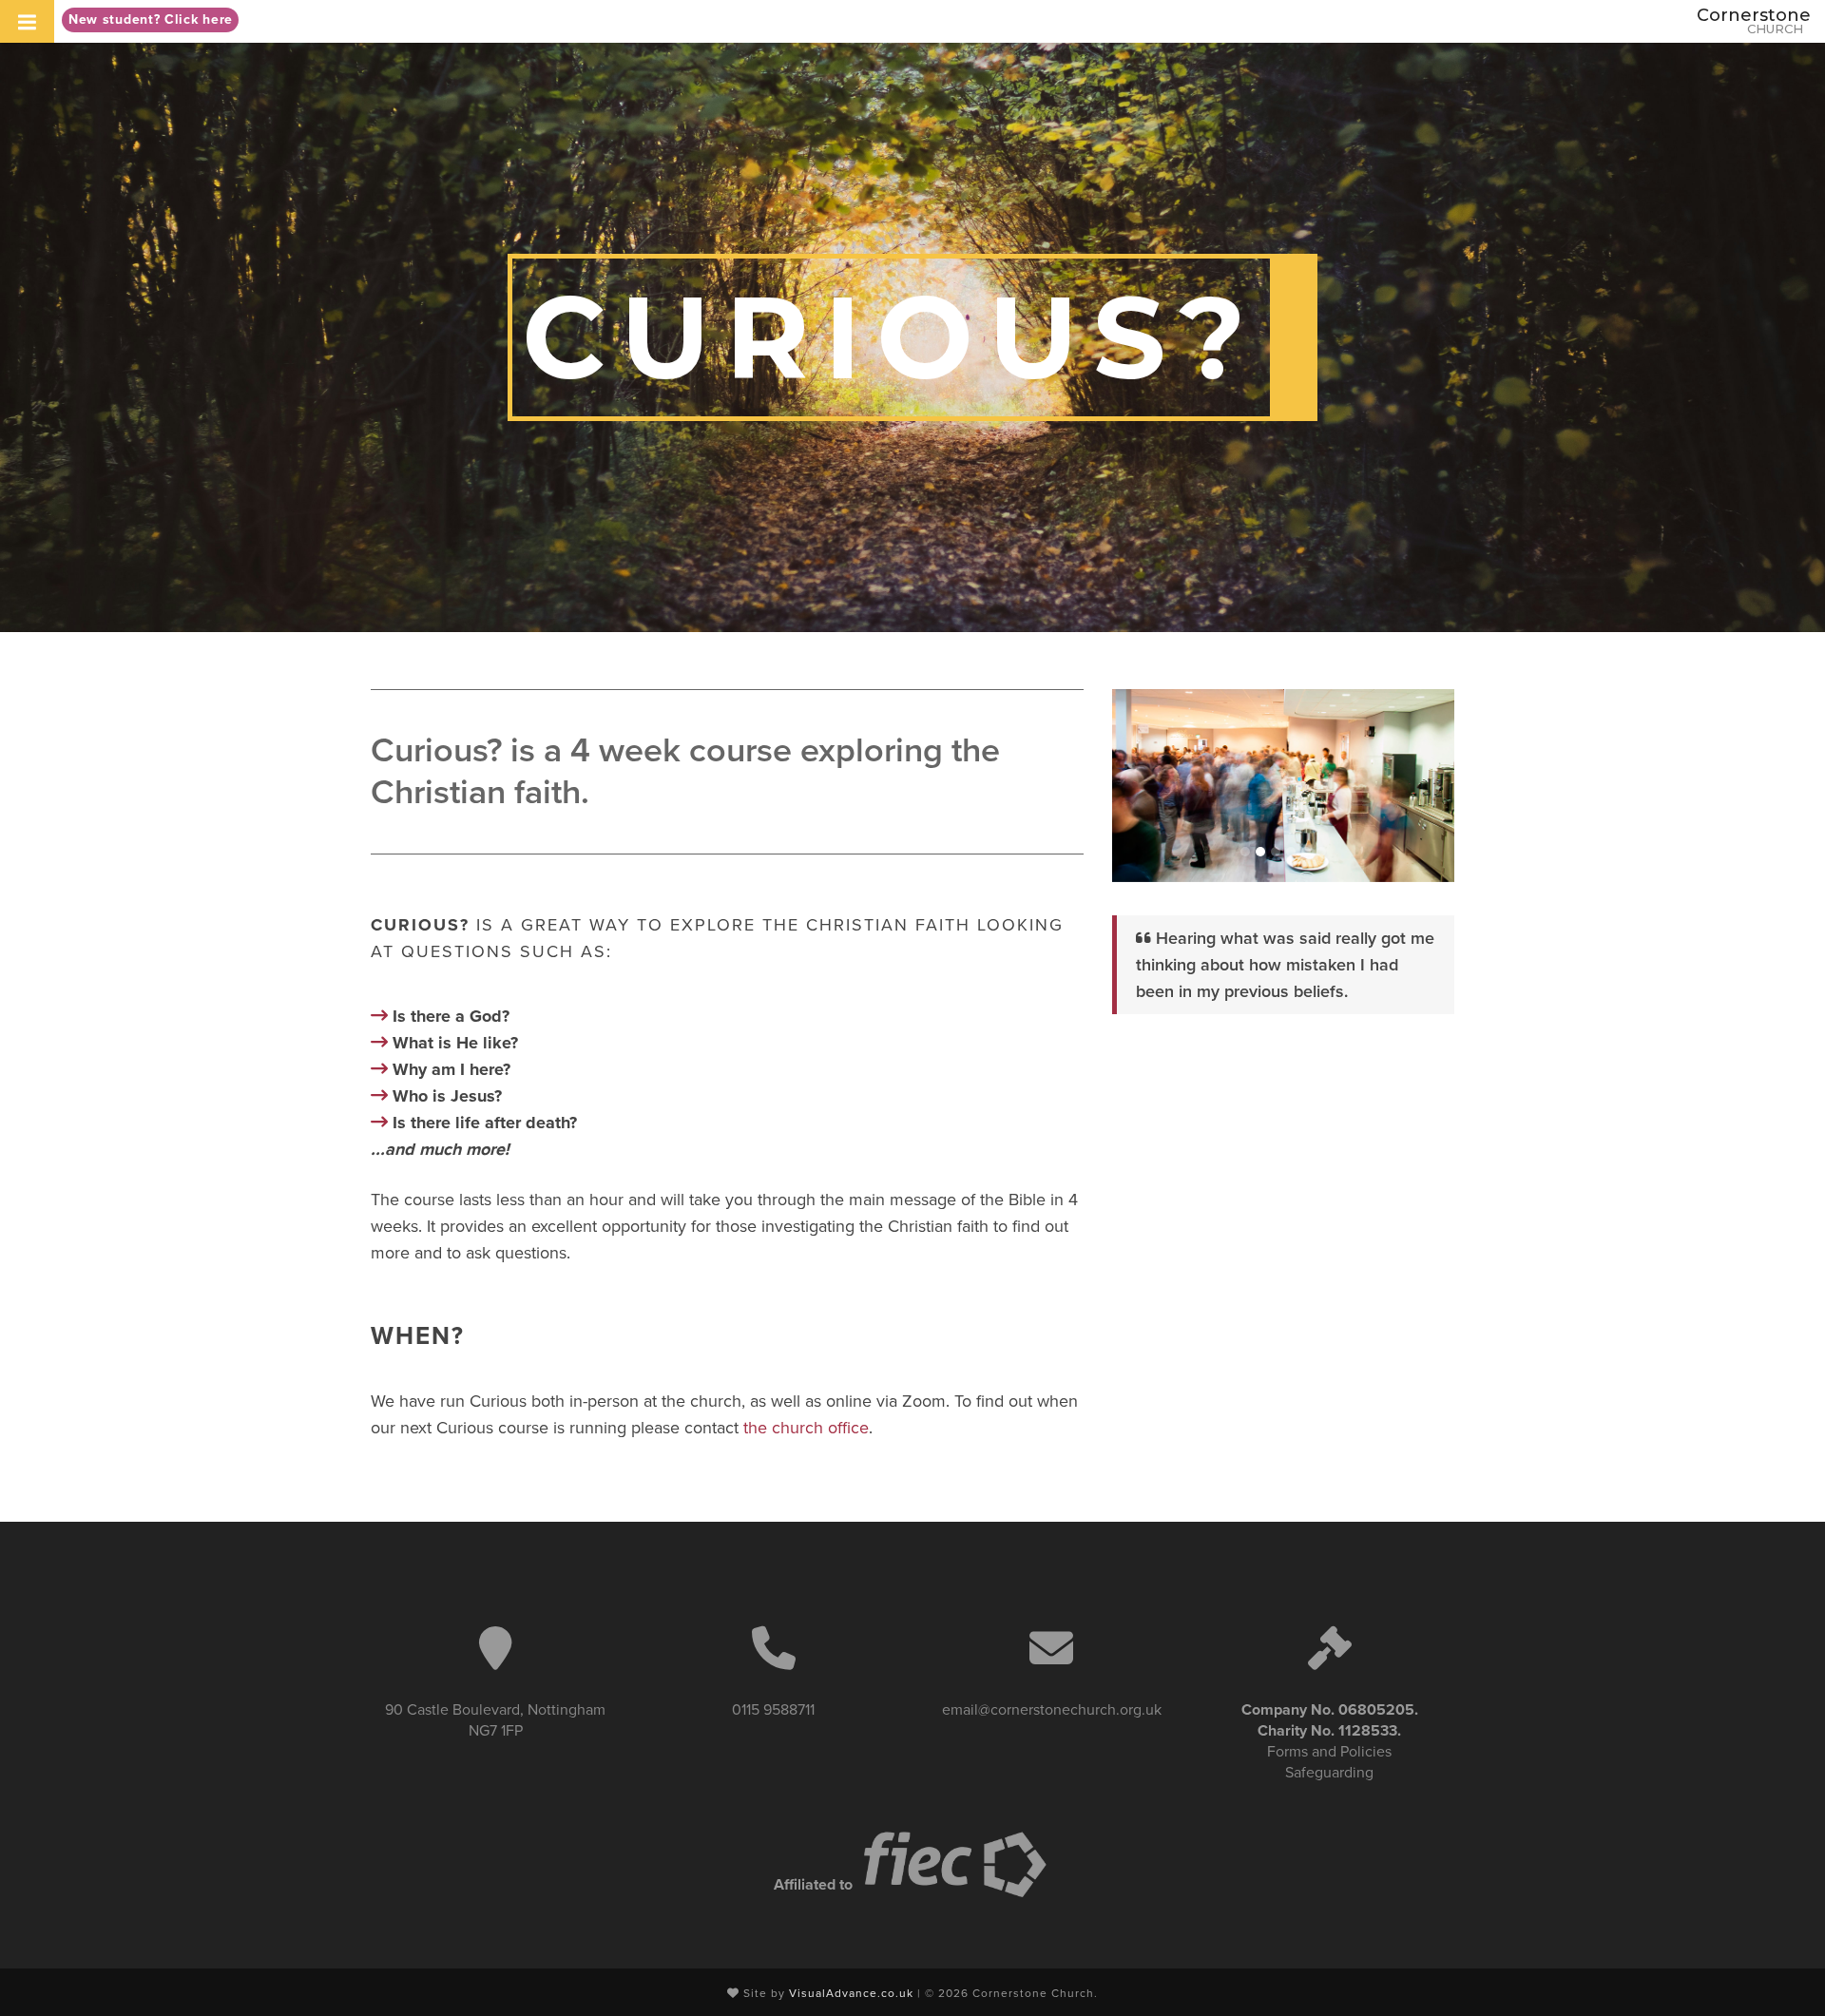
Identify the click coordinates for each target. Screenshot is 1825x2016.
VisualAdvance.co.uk (851, 1993)
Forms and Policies (1329, 1752)
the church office (806, 1428)
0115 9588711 (773, 1710)
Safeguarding (1329, 1773)
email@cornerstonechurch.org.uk (1052, 1710)
